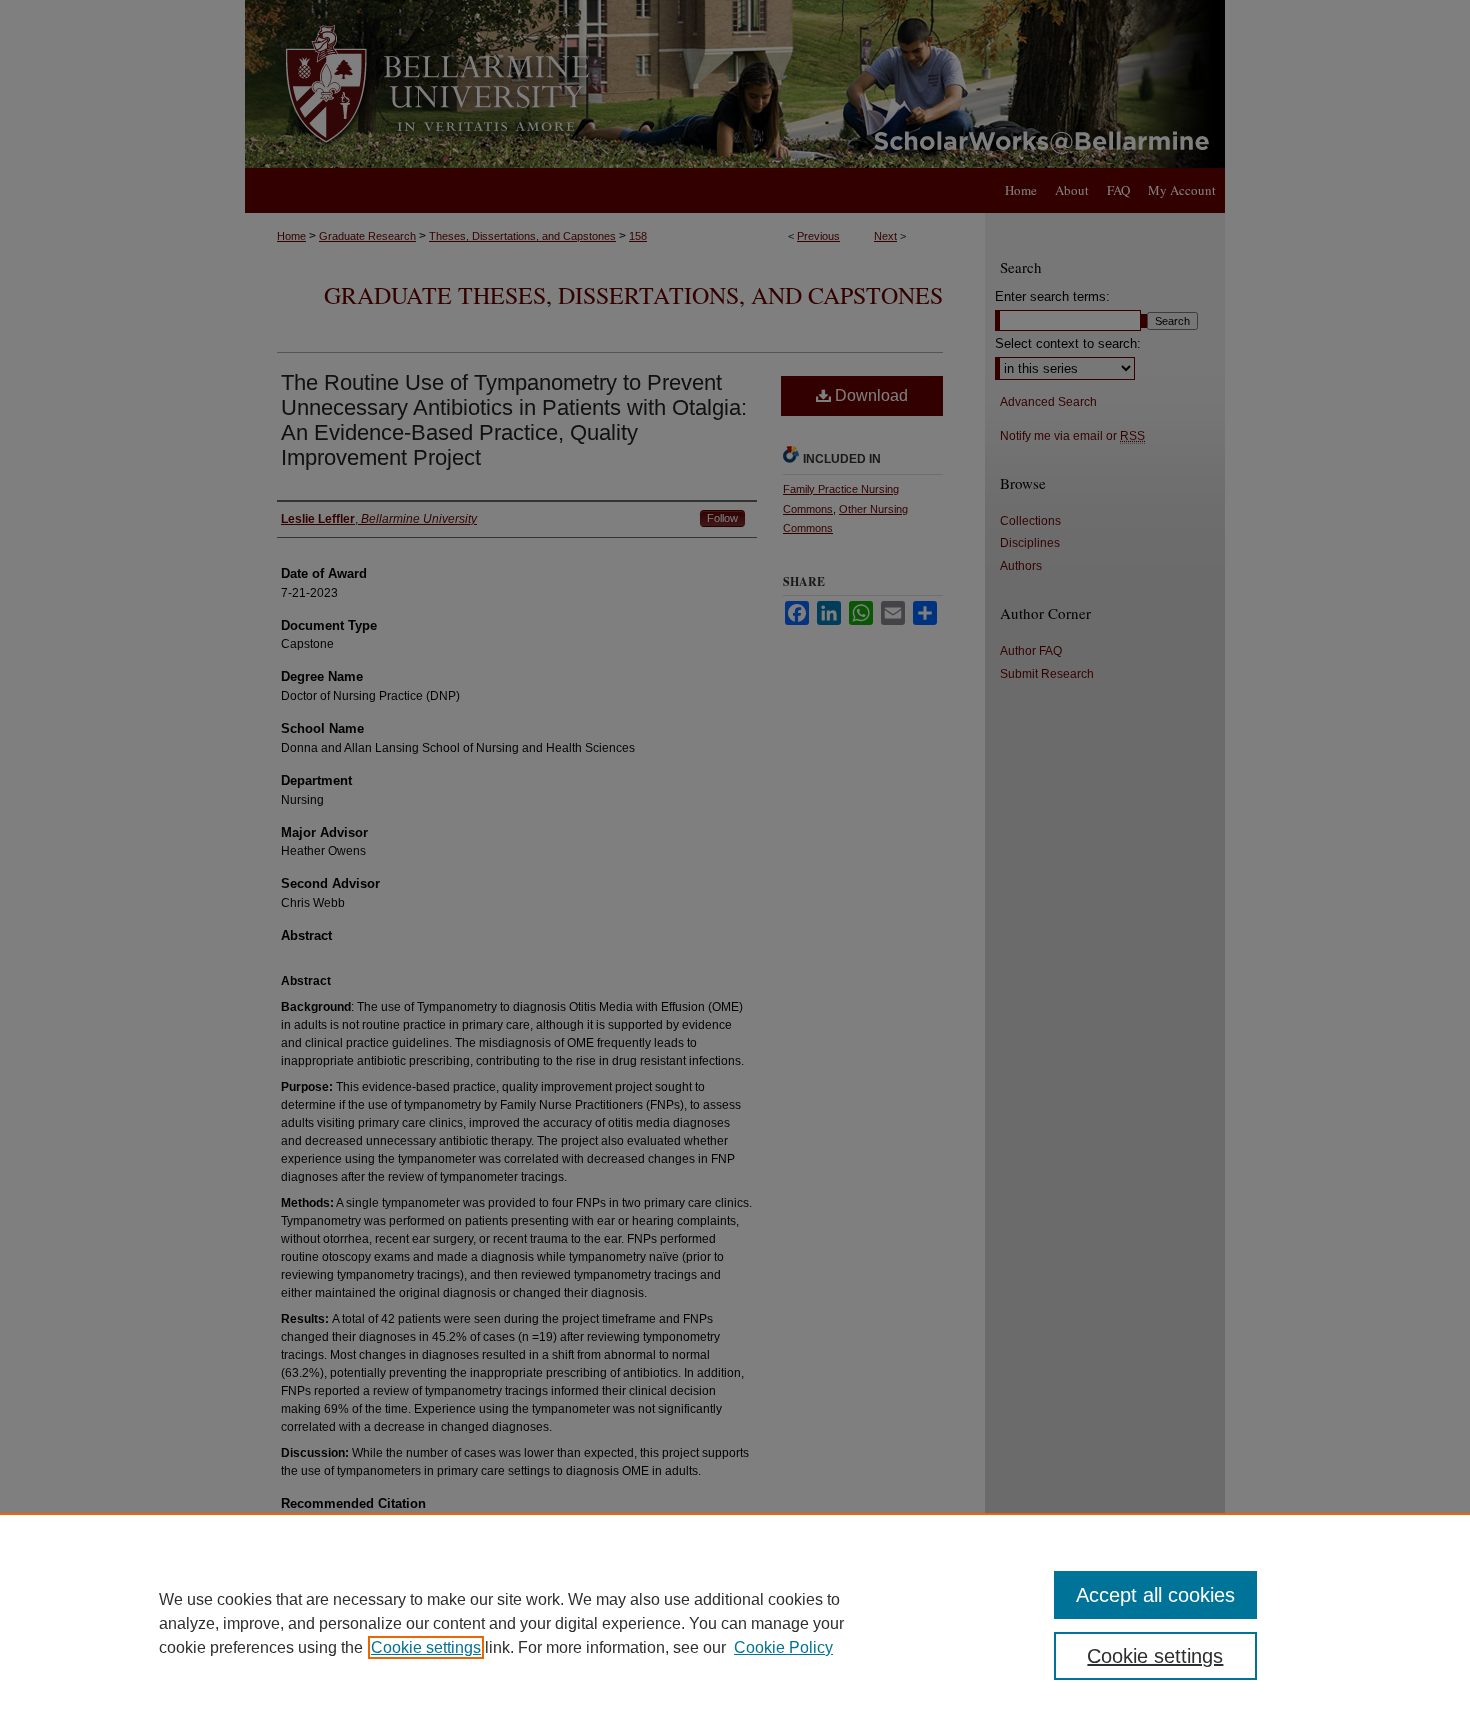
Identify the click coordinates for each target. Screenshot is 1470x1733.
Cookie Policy (783, 1647)
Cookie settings (426, 1647)
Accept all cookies (1155, 1595)
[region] (735, 1623)
